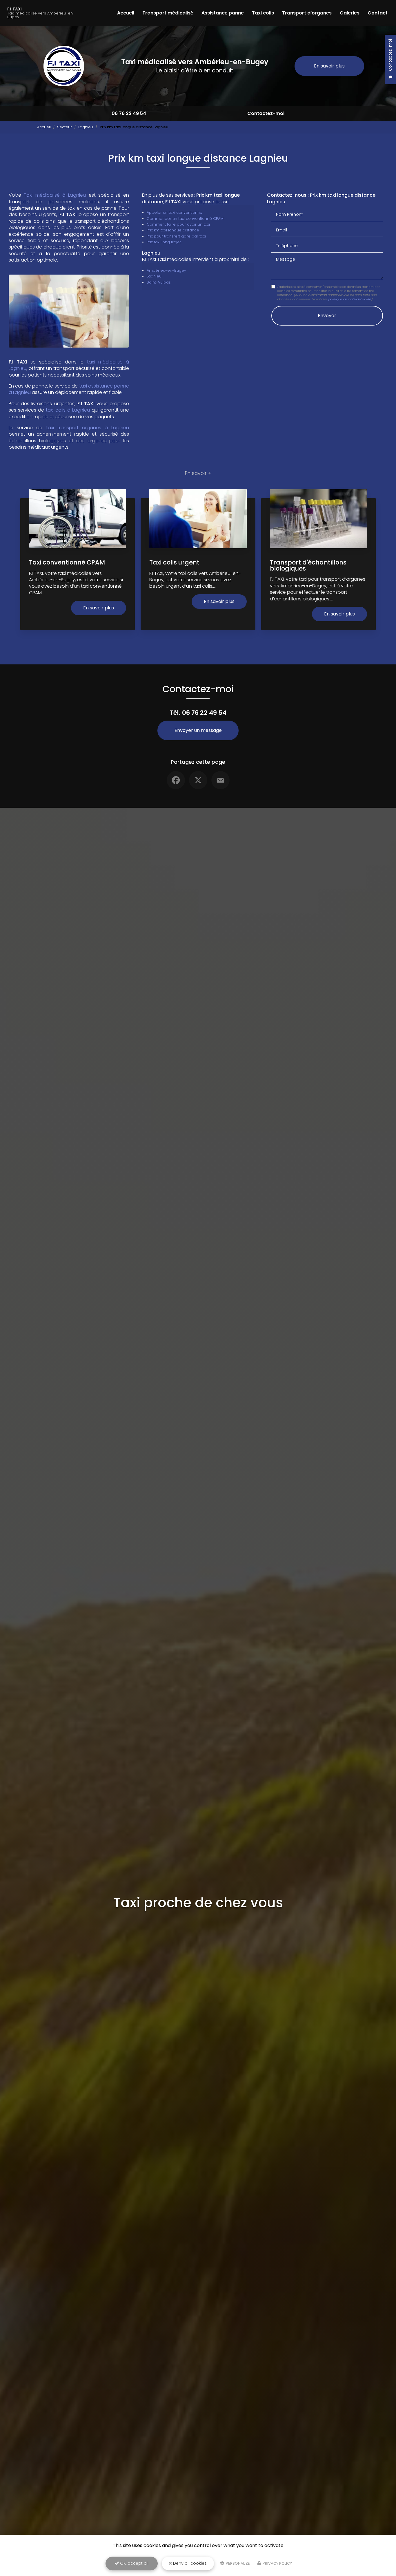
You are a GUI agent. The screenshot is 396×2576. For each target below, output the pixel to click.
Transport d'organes (307, 13)
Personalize (237, 2563)
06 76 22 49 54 (129, 113)
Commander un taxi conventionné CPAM (185, 219)
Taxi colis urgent (174, 562)
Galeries (350, 13)
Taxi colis (263, 13)
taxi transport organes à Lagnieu (88, 428)
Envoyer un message (198, 730)
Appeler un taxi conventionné (175, 212)
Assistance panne (223, 13)
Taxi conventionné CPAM (67, 562)
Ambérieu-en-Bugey (166, 270)
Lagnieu (86, 127)
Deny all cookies (189, 2563)
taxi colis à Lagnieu (68, 410)
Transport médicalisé (168, 13)
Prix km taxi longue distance (173, 230)
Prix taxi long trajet (164, 242)
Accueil (126, 13)
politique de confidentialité (350, 299)
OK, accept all (134, 2563)
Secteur (65, 127)
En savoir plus (329, 66)
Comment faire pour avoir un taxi (178, 224)
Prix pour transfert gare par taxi (176, 236)
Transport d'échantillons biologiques (308, 565)
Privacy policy (277, 2563)
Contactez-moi (266, 113)
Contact (378, 13)
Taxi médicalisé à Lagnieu (55, 195)
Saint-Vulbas (159, 282)
